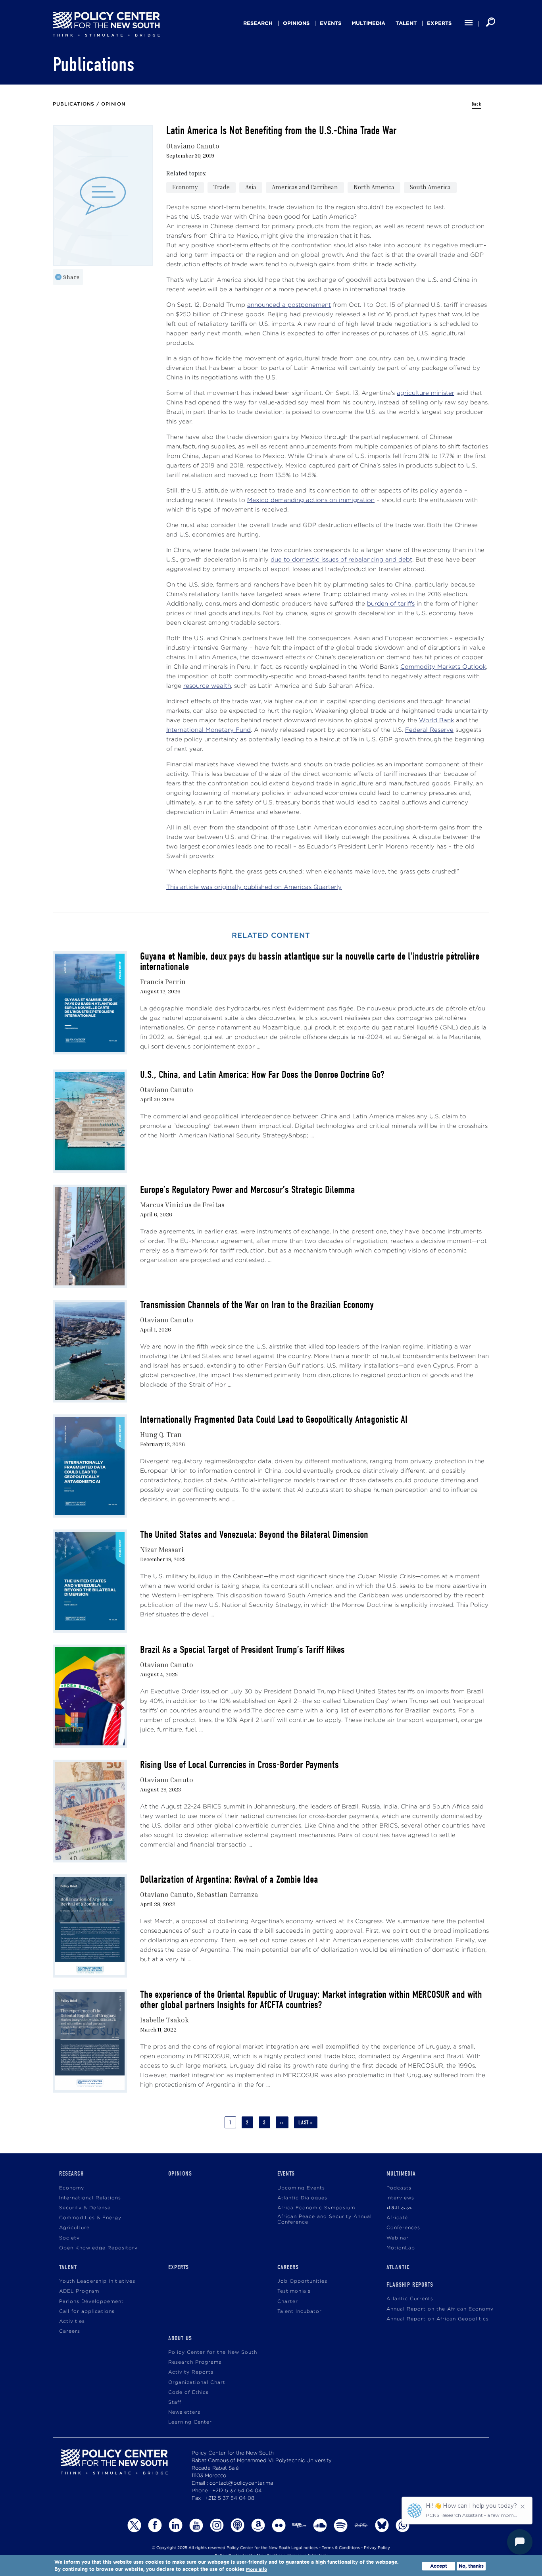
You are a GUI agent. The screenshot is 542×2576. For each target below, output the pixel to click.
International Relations (90, 2198)
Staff (175, 2402)
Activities (72, 2321)
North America (374, 187)
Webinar (398, 2238)
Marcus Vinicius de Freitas (182, 1205)
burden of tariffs (391, 604)
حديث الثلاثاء (399, 2208)
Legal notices (305, 2548)
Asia (251, 187)
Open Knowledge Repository (98, 2248)
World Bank (436, 720)
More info (257, 2569)
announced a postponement (289, 305)
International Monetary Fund (209, 730)
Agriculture (74, 2228)
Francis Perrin (163, 982)
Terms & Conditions (341, 2548)
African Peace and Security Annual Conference (325, 2219)
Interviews (400, 2198)
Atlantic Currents (410, 2299)
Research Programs (195, 2362)
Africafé (397, 2218)
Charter (288, 2302)
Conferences (403, 2228)
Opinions (296, 23)
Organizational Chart (197, 2383)
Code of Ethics (188, 2392)
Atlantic (398, 2267)
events (331, 23)
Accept (439, 2566)
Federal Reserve (429, 730)
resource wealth (207, 686)
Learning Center (190, 2422)
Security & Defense (85, 2208)
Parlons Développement (91, 2302)
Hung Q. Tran (161, 1434)
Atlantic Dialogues (302, 2198)
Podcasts (399, 2188)
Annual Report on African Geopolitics (438, 2319)
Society (69, 2238)
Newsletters (184, 2412)
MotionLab (401, 2248)
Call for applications (87, 2311)
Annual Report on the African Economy (440, 2309)
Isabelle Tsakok (164, 2020)
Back (477, 104)
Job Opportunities (302, 2281)
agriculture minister (426, 393)
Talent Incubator (300, 2311)
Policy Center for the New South (213, 2352)
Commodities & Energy (90, 2218)
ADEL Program (79, 2291)
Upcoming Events (301, 2188)
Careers (70, 2331)
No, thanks (471, 2566)
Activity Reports (191, 2372)
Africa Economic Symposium (316, 2208)
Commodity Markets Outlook (443, 667)
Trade (222, 187)
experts (439, 23)
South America (430, 187)
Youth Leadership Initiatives (97, 2281)
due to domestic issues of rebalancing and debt (341, 560)
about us (180, 2338)
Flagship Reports (410, 2285)
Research (258, 23)
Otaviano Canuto (193, 146)
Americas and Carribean (305, 187)
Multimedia (368, 23)
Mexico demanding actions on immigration (311, 500)
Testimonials (294, 2291)
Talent (406, 23)
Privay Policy (377, 2548)
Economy (185, 187)
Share (71, 277)
